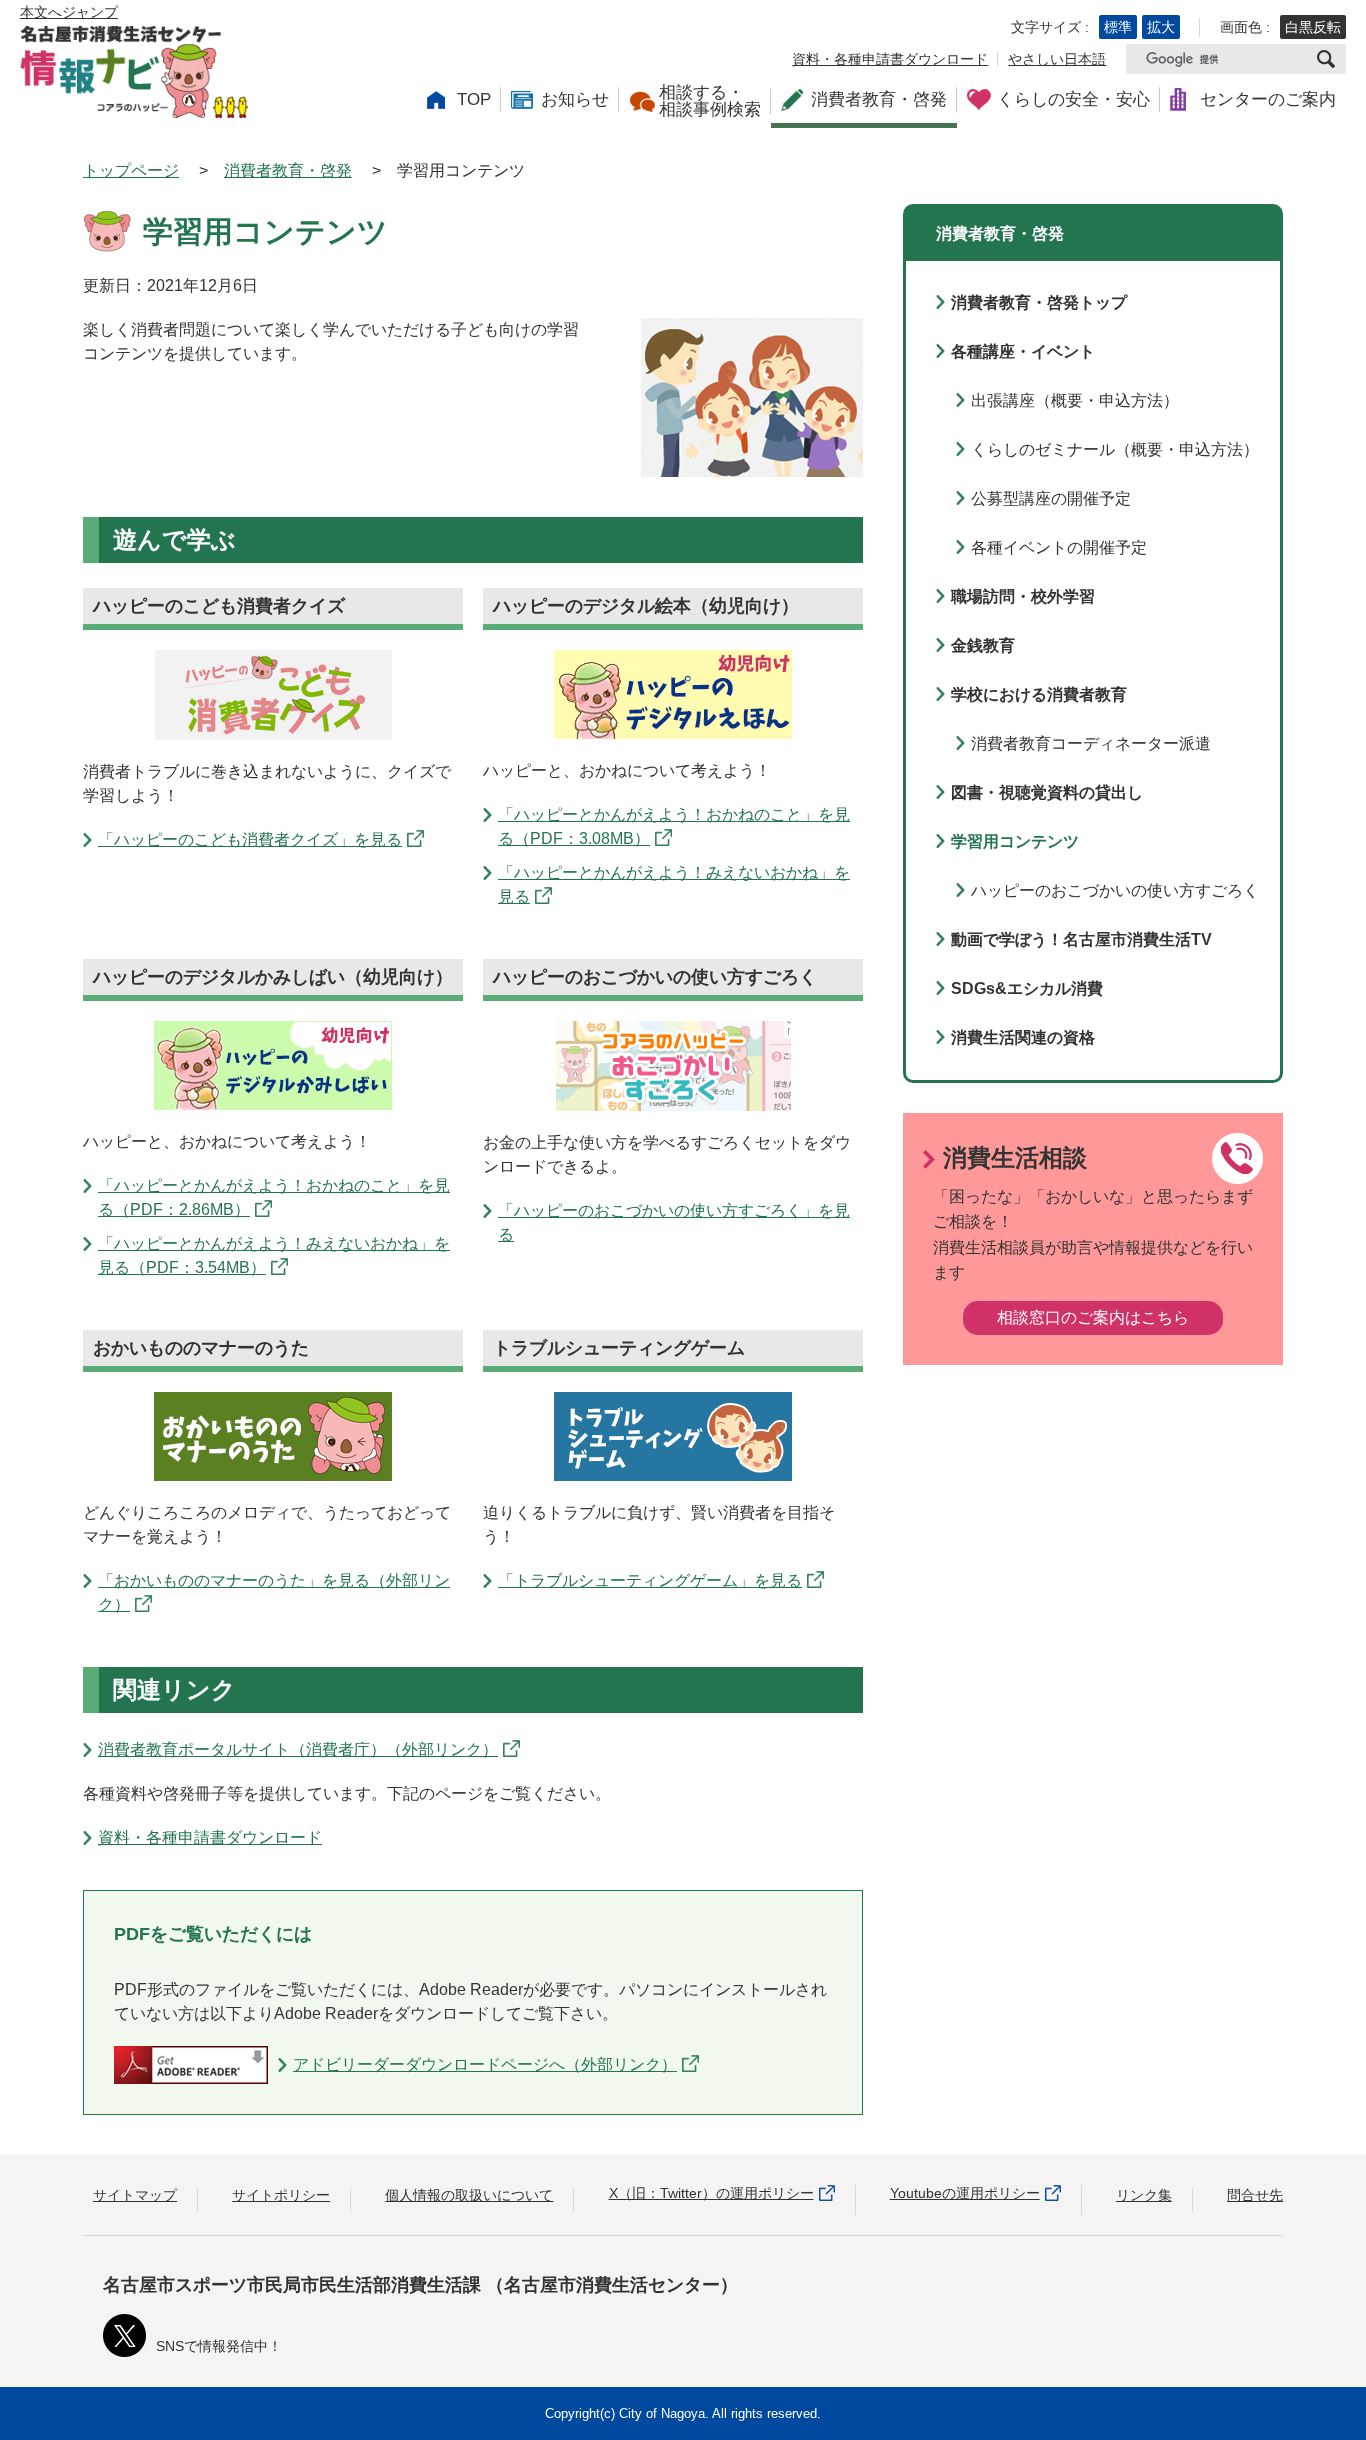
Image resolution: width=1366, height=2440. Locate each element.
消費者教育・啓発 (288, 170)
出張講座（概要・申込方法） (1075, 400)
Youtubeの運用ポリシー (965, 2193)
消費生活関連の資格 (1023, 1037)
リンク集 (1144, 2195)
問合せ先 (1255, 2195)
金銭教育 (983, 645)
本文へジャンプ (69, 12)
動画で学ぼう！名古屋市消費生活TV (1081, 939)
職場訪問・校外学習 (1023, 596)
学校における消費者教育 (1039, 694)
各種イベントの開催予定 (1059, 547)
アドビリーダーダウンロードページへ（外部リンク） (485, 2064)
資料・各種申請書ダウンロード (890, 59)
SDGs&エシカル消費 (1027, 988)
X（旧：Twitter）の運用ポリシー (711, 2193)
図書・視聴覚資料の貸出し (1047, 792)
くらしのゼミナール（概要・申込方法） (1115, 449)
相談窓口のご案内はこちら (1093, 1317)
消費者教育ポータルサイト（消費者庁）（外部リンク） (298, 1749)
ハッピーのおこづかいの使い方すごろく (1115, 890)
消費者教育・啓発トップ (1039, 302)
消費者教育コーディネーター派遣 (1091, 743)
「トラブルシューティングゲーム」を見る (650, 1580)
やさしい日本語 (1057, 59)
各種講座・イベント (1023, 351)
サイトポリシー (281, 2195)
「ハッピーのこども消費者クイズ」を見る (250, 839)
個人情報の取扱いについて (469, 2195)
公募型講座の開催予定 (1051, 498)
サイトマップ (135, 2195)
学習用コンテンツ (1015, 841)
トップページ (131, 170)
